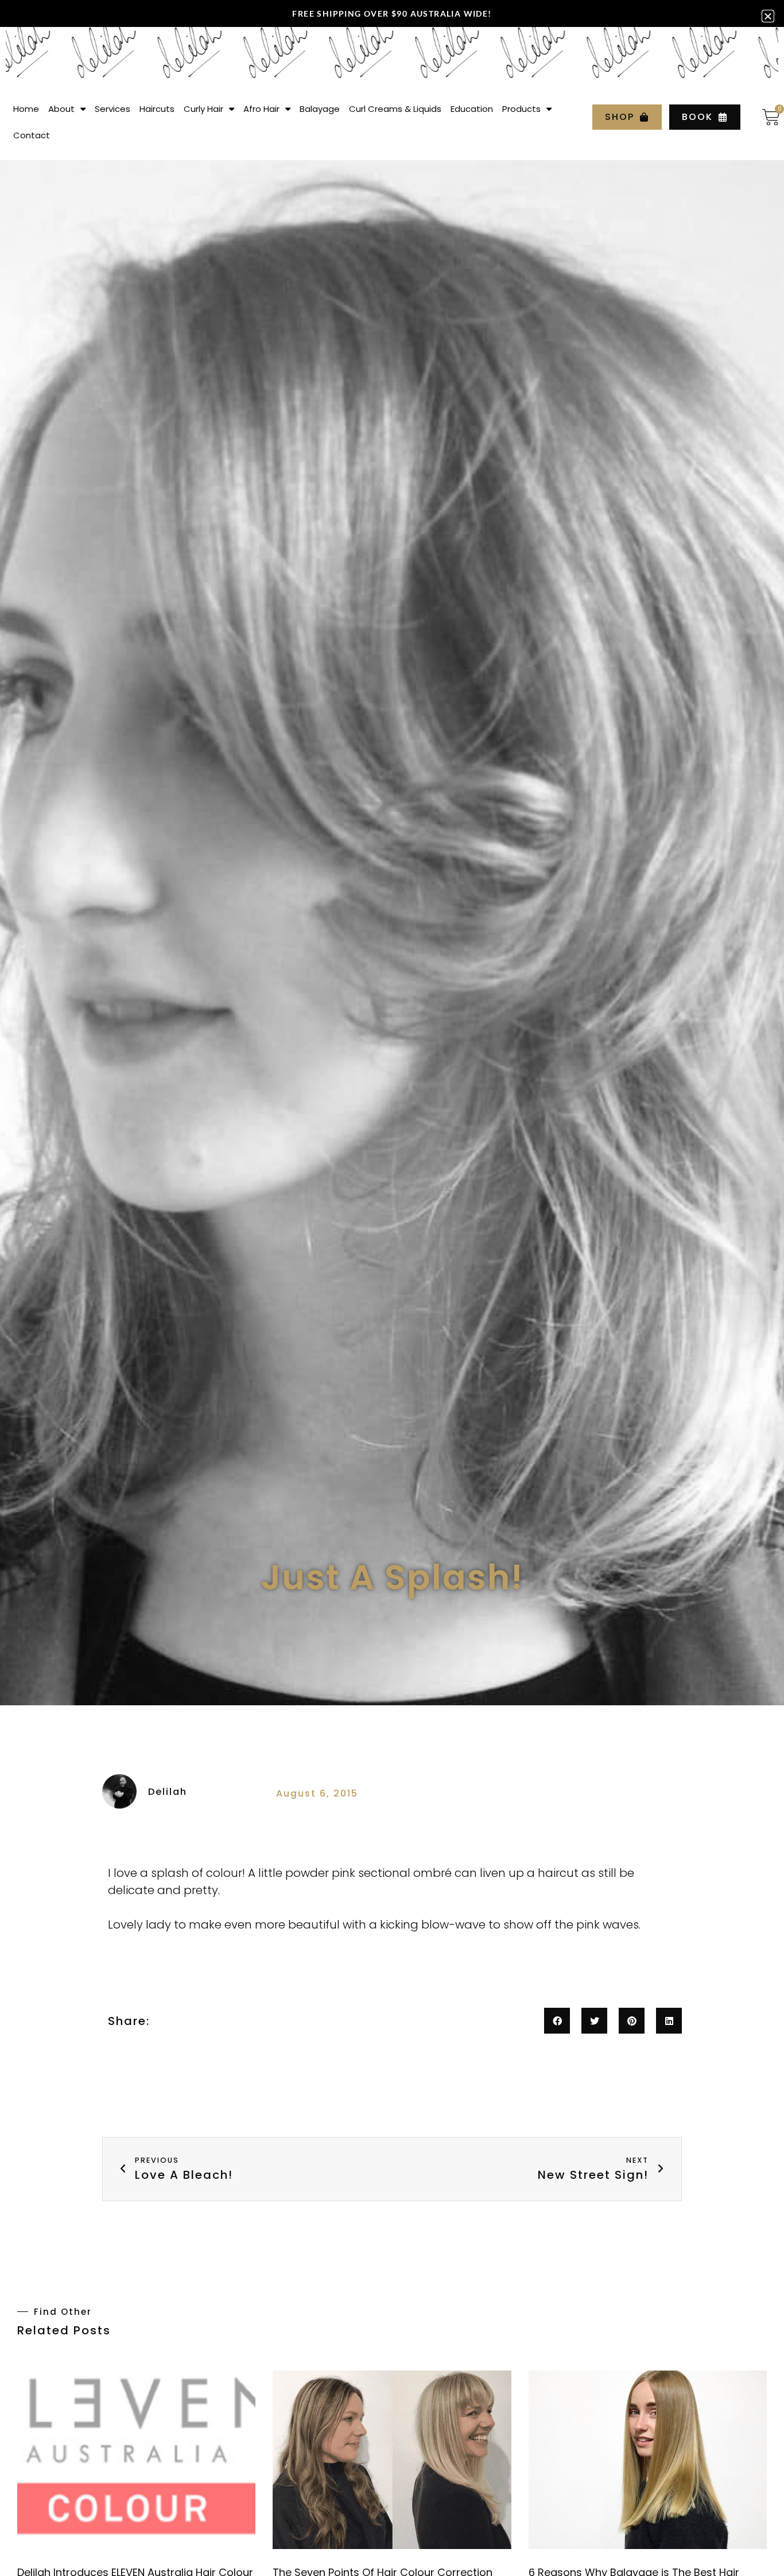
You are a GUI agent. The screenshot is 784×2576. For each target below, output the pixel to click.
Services (112, 109)
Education (472, 109)
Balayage (320, 109)
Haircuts (157, 109)
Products (521, 109)
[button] (557, 2021)
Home (26, 109)
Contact (32, 135)
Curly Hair (203, 109)
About (61, 109)
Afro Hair (261, 109)
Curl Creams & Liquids (395, 109)
